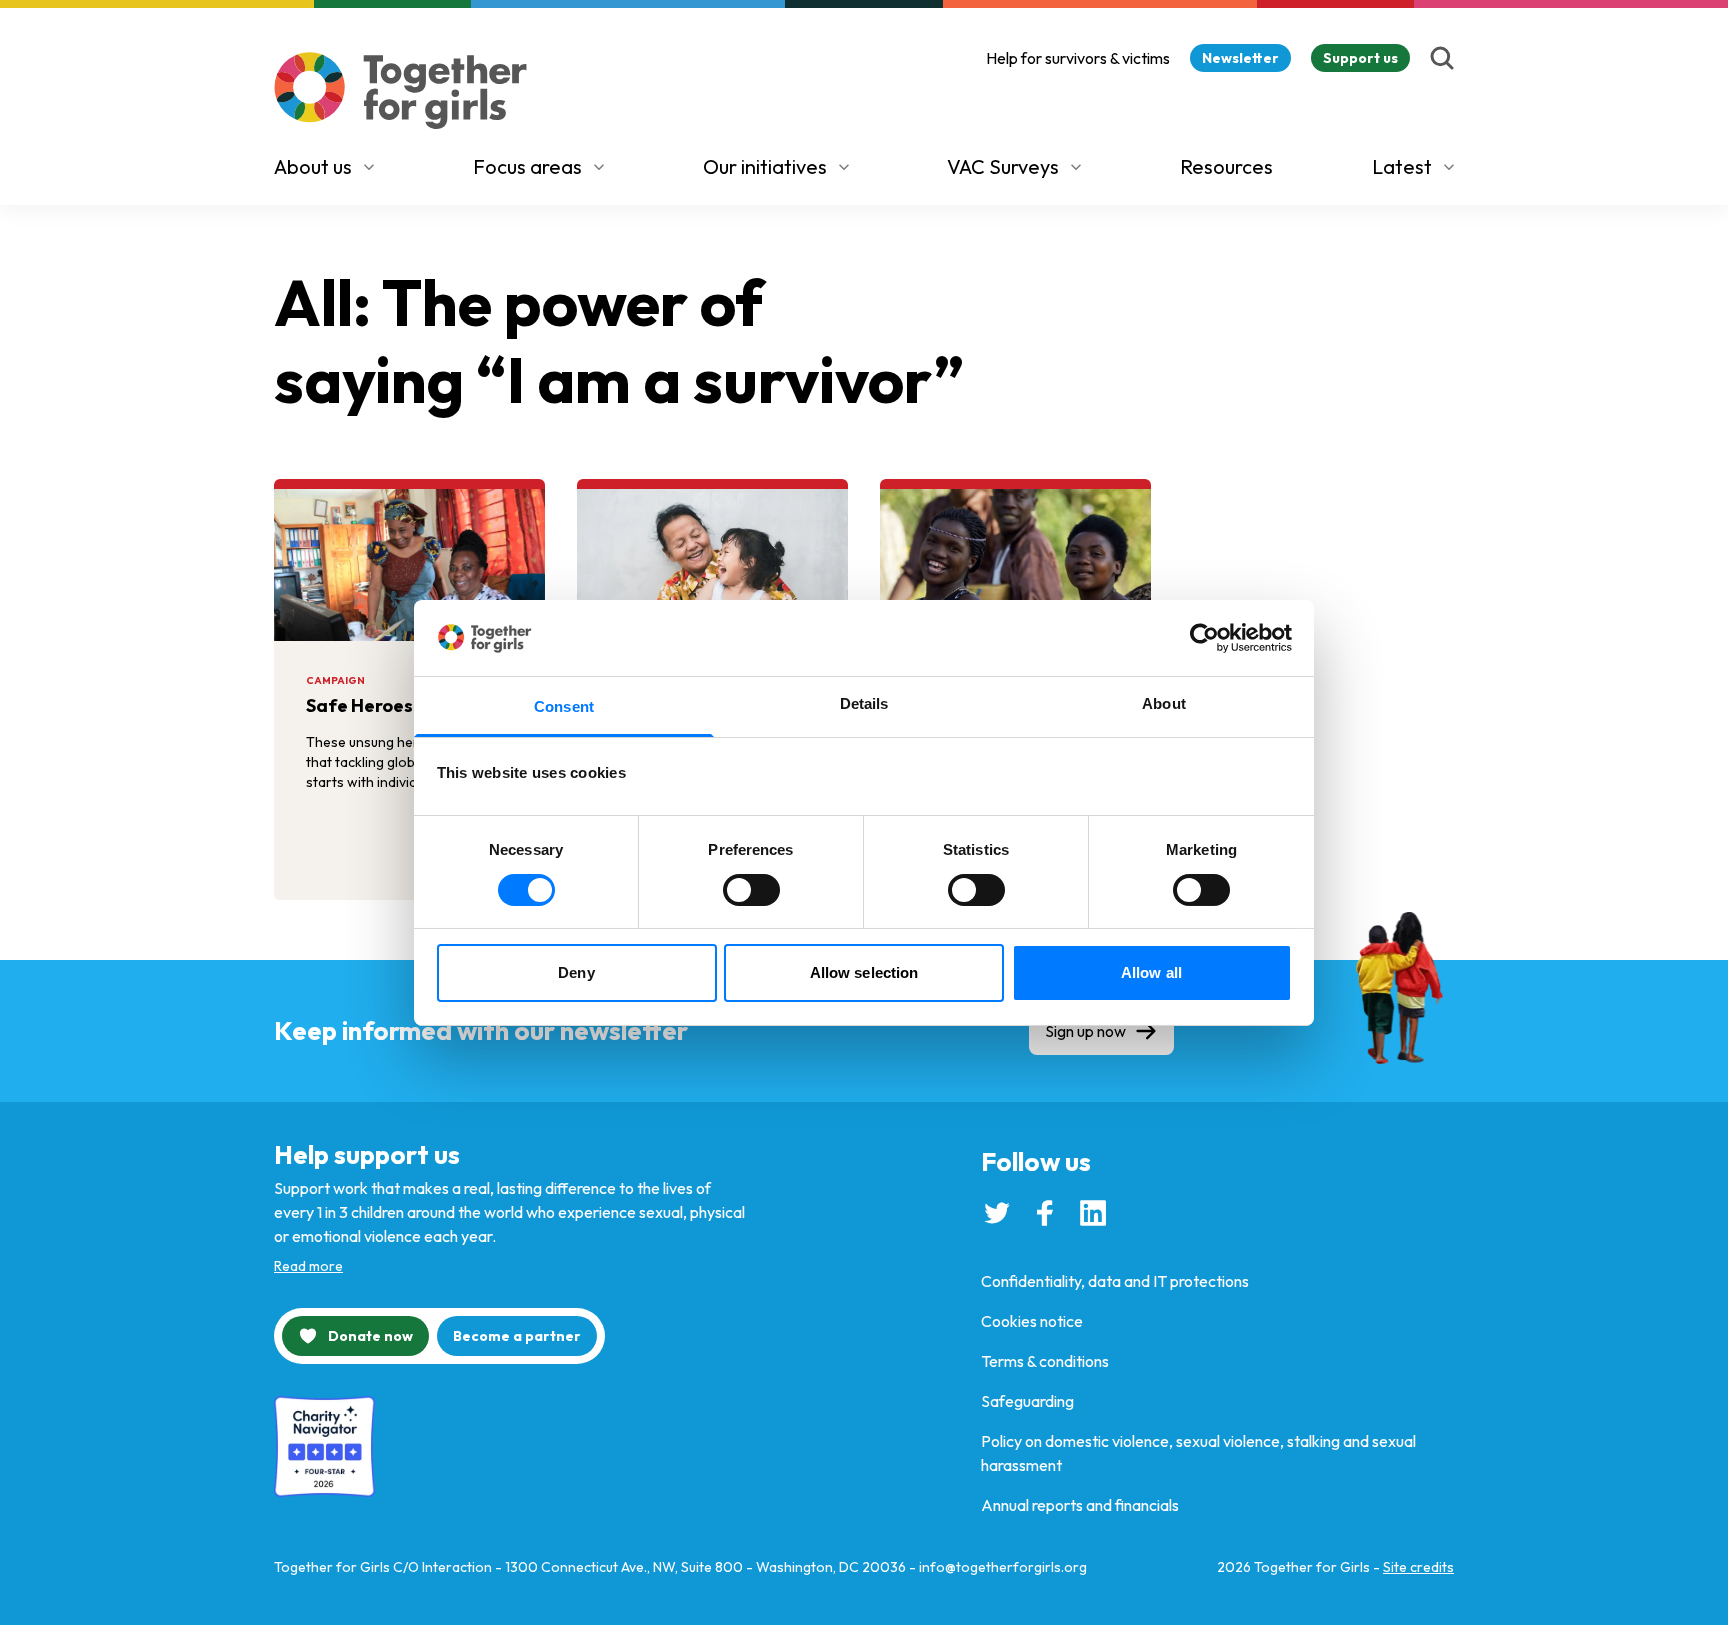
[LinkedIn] (1093, 1213)
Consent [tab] (564, 706)
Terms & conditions (1045, 1361)
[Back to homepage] (401, 90)
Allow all (1151, 972)
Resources (1226, 166)
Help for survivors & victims (1078, 58)
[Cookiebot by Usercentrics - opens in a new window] (1204, 638)
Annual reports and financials (1080, 1505)
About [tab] (1164, 703)
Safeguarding (1027, 1401)
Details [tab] (864, 703)
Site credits (1418, 1567)
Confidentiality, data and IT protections (1115, 1281)
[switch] (751, 890)
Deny (576, 972)
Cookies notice (1032, 1321)
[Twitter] (997, 1213)
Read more (308, 1266)
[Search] (1442, 58)
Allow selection (864, 972)
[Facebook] (1045, 1213)
